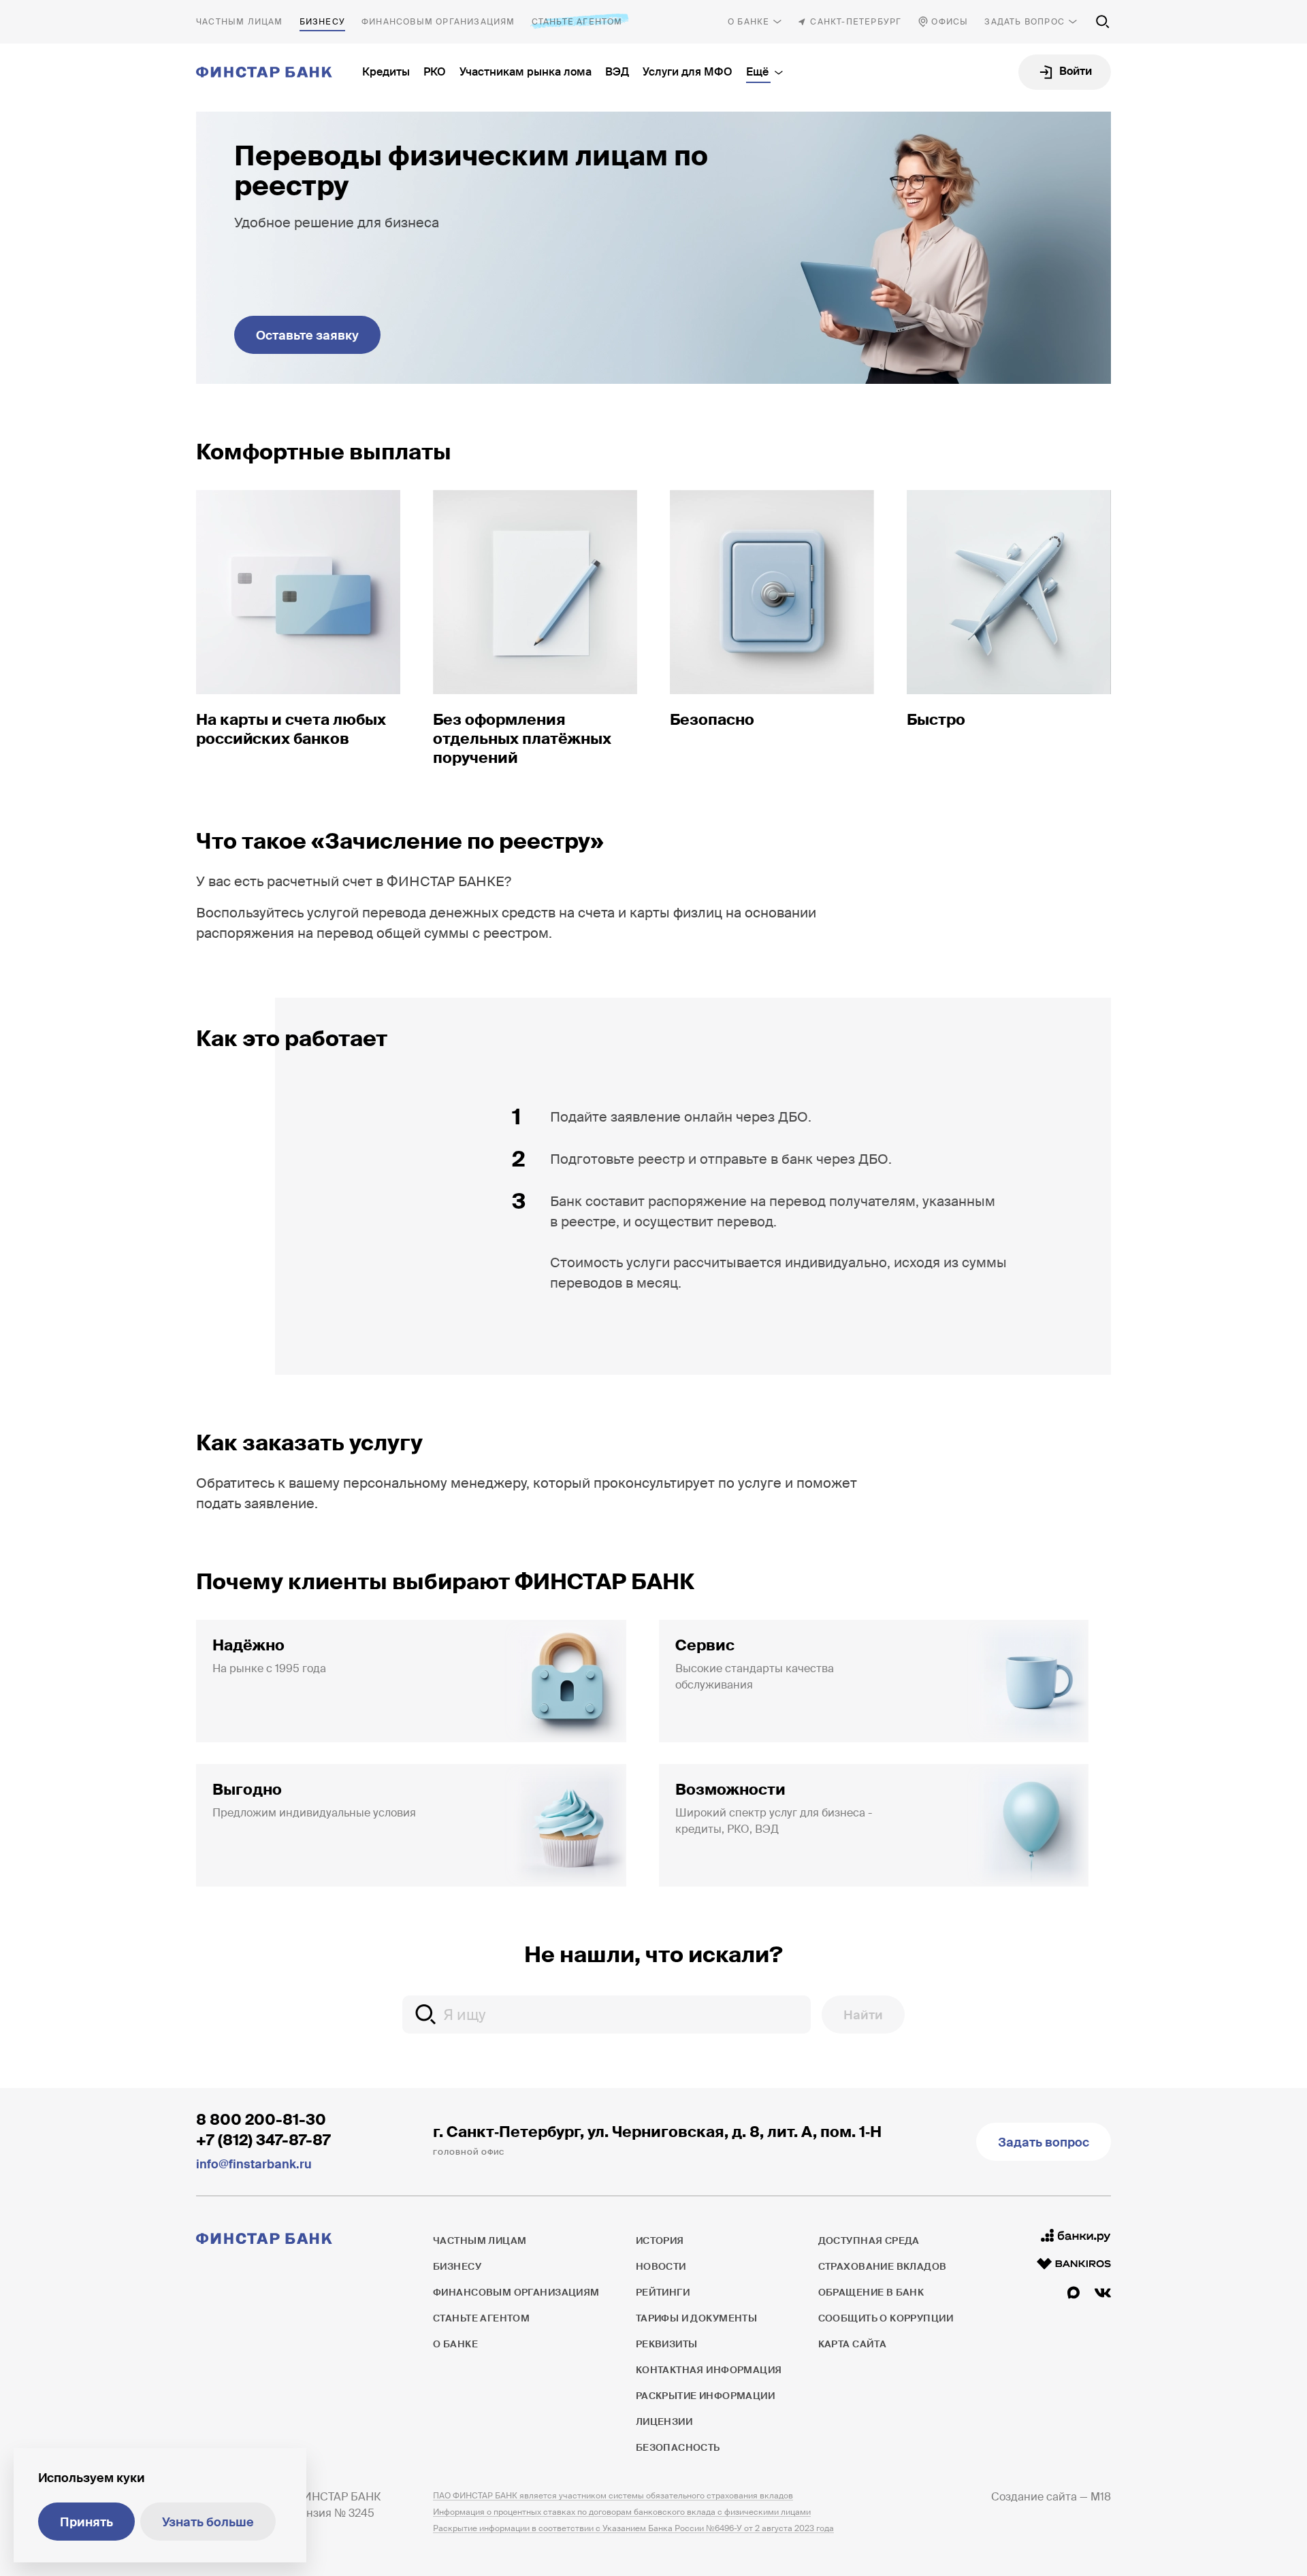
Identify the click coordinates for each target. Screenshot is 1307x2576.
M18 (1101, 2497)
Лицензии (664, 2422)
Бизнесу (322, 22)
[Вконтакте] (1103, 2293)
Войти (1076, 71)
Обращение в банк (871, 2292)
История (660, 2240)
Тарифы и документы (697, 2318)
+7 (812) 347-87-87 (263, 2140)
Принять (86, 2522)
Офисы (950, 22)
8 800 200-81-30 (261, 2120)
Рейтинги (663, 2292)
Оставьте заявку (307, 336)
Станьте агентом (577, 22)
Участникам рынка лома (526, 72)
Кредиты (386, 72)
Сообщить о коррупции (886, 2318)
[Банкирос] (1074, 2264)
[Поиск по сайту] (1103, 22)
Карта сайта (853, 2344)
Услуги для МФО (688, 72)
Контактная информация (709, 2370)
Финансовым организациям (438, 22)
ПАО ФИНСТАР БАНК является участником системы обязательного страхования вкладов (613, 2496)
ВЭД (617, 72)
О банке (748, 22)
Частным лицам (240, 22)
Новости (661, 2266)
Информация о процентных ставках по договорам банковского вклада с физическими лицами (622, 2512)
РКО (435, 72)
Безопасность (678, 2447)
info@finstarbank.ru (254, 2164)
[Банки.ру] (1076, 2236)
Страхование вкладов (883, 2266)
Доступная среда (869, 2240)
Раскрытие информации (705, 2396)
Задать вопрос (1024, 22)
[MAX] (1074, 2293)
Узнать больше (208, 2522)
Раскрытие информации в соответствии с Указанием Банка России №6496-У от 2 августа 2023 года (633, 2528)
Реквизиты (667, 2344)
